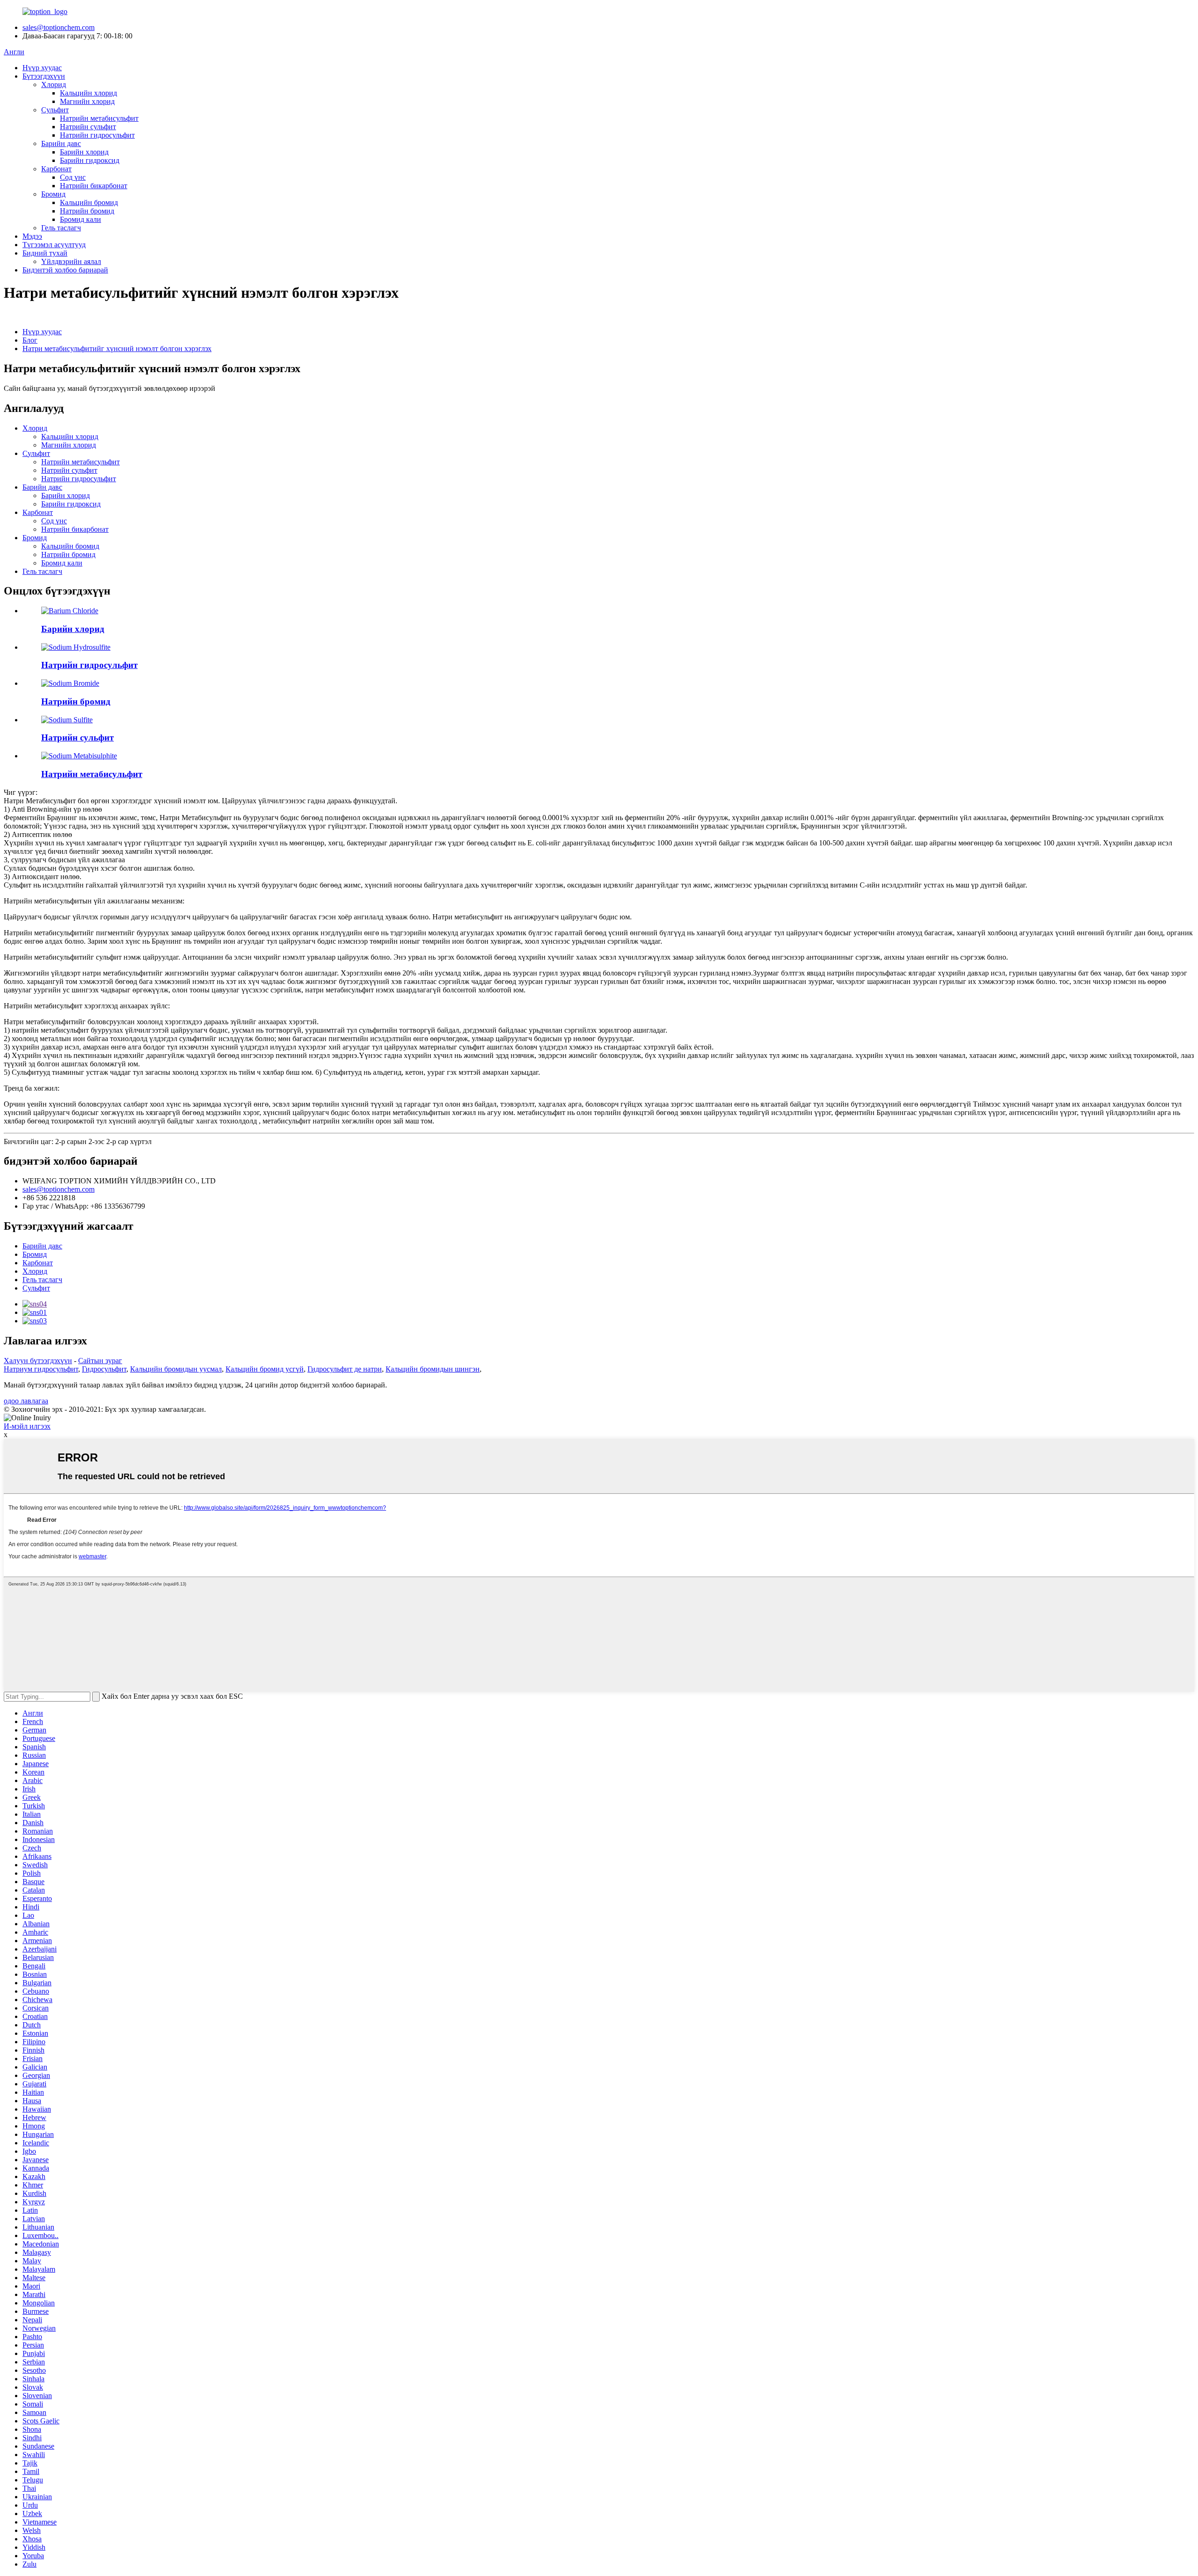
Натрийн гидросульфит (97, 135)
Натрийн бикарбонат (94, 186)
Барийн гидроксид (90, 160)
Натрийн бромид (87, 211)
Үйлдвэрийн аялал (71, 261)
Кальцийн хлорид (88, 93)
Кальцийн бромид (89, 202)
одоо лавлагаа (26, 1401)
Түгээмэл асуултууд (54, 245)
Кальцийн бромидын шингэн (433, 1369)
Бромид (53, 194)
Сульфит (55, 110)
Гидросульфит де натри (345, 1369)
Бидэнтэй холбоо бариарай (65, 270)
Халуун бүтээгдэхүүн (38, 1361)
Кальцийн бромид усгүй (265, 1369)
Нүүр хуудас (42, 68)
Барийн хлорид (84, 152)
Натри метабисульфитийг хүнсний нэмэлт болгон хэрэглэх (117, 349)
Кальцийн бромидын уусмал (176, 1369)
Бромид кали (80, 219)
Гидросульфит (104, 1369)
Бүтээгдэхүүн (44, 76)
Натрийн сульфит (88, 127)
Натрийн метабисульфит (99, 118)
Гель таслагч (61, 228)
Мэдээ (32, 236)
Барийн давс (61, 143)
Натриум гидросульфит (41, 1369)
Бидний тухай (45, 253)
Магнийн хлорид (87, 101)
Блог (30, 340)
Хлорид (54, 84)
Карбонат (56, 169)
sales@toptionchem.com (58, 27)
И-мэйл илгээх (27, 1426)
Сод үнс (73, 177)
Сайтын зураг (100, 1361)
